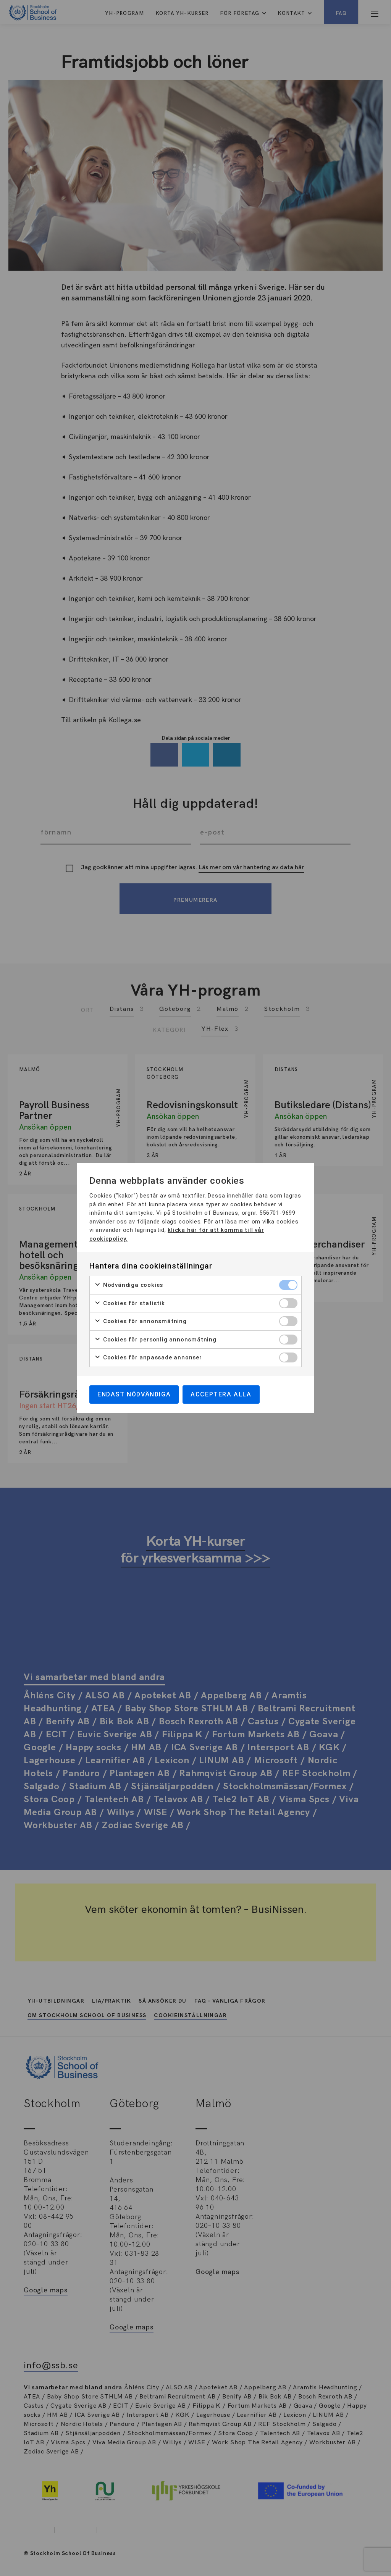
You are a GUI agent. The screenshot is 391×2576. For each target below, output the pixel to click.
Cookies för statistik (133, 1303)
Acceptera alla (221, 1394)
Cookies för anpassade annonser (152, 1357)
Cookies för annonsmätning (144, 1321)
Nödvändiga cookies (132, 1285)
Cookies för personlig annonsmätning (159, 1340)
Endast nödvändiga (134, 1394)
